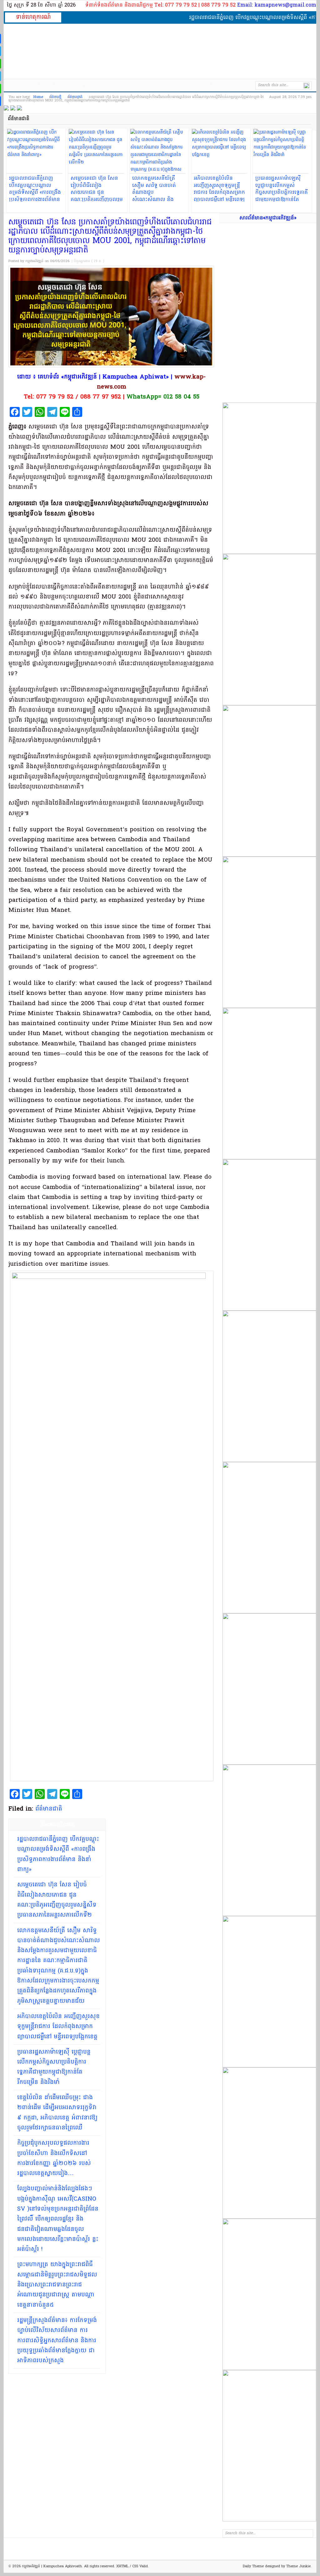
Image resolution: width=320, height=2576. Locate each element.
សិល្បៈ (191, 85)
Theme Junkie (298, 2566)
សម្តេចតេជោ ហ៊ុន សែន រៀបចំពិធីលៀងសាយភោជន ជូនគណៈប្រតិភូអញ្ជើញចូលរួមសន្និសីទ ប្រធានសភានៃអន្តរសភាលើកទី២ (57, 1900)
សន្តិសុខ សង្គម (161, 85)
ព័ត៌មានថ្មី (55, 97)
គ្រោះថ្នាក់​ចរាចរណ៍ (120, 85)
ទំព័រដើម (16, 85)
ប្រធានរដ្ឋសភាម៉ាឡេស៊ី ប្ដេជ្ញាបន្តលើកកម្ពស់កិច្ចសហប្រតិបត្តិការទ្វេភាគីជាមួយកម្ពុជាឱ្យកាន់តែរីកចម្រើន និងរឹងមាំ (54, 2067)
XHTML (122, 2566)
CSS (135, 2566)
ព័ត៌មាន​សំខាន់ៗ (221, 85)
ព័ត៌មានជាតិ (45, 85)
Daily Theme (253, 2566)
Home (38, 97)
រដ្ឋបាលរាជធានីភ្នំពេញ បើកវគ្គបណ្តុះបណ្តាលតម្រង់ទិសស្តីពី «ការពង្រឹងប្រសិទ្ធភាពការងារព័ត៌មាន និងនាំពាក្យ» (58, 1854)
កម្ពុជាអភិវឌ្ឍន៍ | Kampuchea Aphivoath (160, 51)
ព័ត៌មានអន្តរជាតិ (79, 85)
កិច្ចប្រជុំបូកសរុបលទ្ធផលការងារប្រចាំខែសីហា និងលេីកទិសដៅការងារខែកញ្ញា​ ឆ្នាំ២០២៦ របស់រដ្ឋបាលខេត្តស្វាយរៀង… (54, 2158)
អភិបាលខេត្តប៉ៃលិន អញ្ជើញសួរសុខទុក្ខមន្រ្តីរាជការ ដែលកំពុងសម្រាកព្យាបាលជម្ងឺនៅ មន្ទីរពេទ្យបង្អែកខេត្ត (58, 2027)
